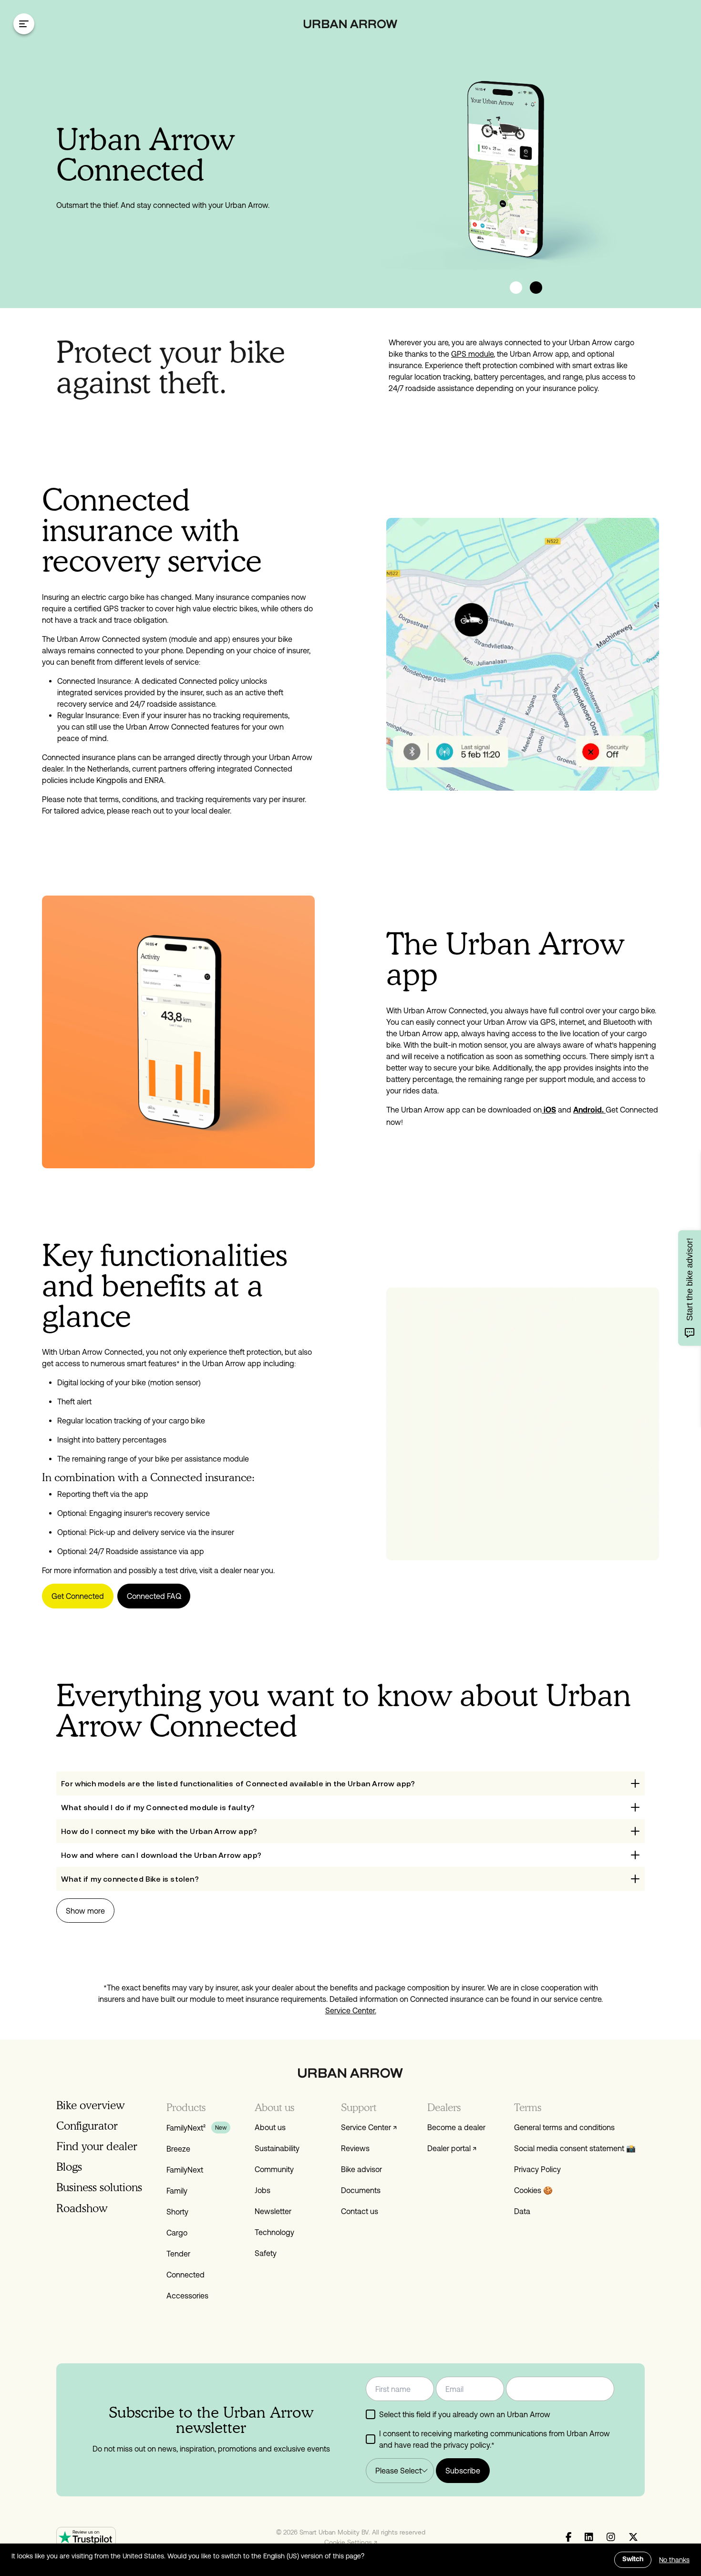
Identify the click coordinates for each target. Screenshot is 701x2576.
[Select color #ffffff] (516, 288)
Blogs (69, 2167)
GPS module (472, 354)
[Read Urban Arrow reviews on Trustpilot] (86, 2537)
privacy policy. (467, 2445)
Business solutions (99, 2187)
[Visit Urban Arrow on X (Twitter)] (633, 2537)
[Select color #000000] (536, 288)
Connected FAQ (154, 1596)
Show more (85, 1911)
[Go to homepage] (351, 24)
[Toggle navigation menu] (24, 24)
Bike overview (90, 2105)
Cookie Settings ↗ (351, 2542)
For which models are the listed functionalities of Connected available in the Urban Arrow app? (238, 1783)
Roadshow (82, 2208)
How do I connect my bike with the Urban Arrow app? (159, 1831)
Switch (633, 2560)
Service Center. (351, 2010)
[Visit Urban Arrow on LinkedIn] (589, 2537)
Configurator (87, 2126)
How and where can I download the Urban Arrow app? (161, 1855)
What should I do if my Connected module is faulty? (158, 1807)
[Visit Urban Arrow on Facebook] (569, 2537)
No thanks (674, 2560)
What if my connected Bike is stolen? (130, 1879)
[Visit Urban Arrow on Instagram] (611, 2537)
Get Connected (78, 1596)
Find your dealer (97, 2146)
